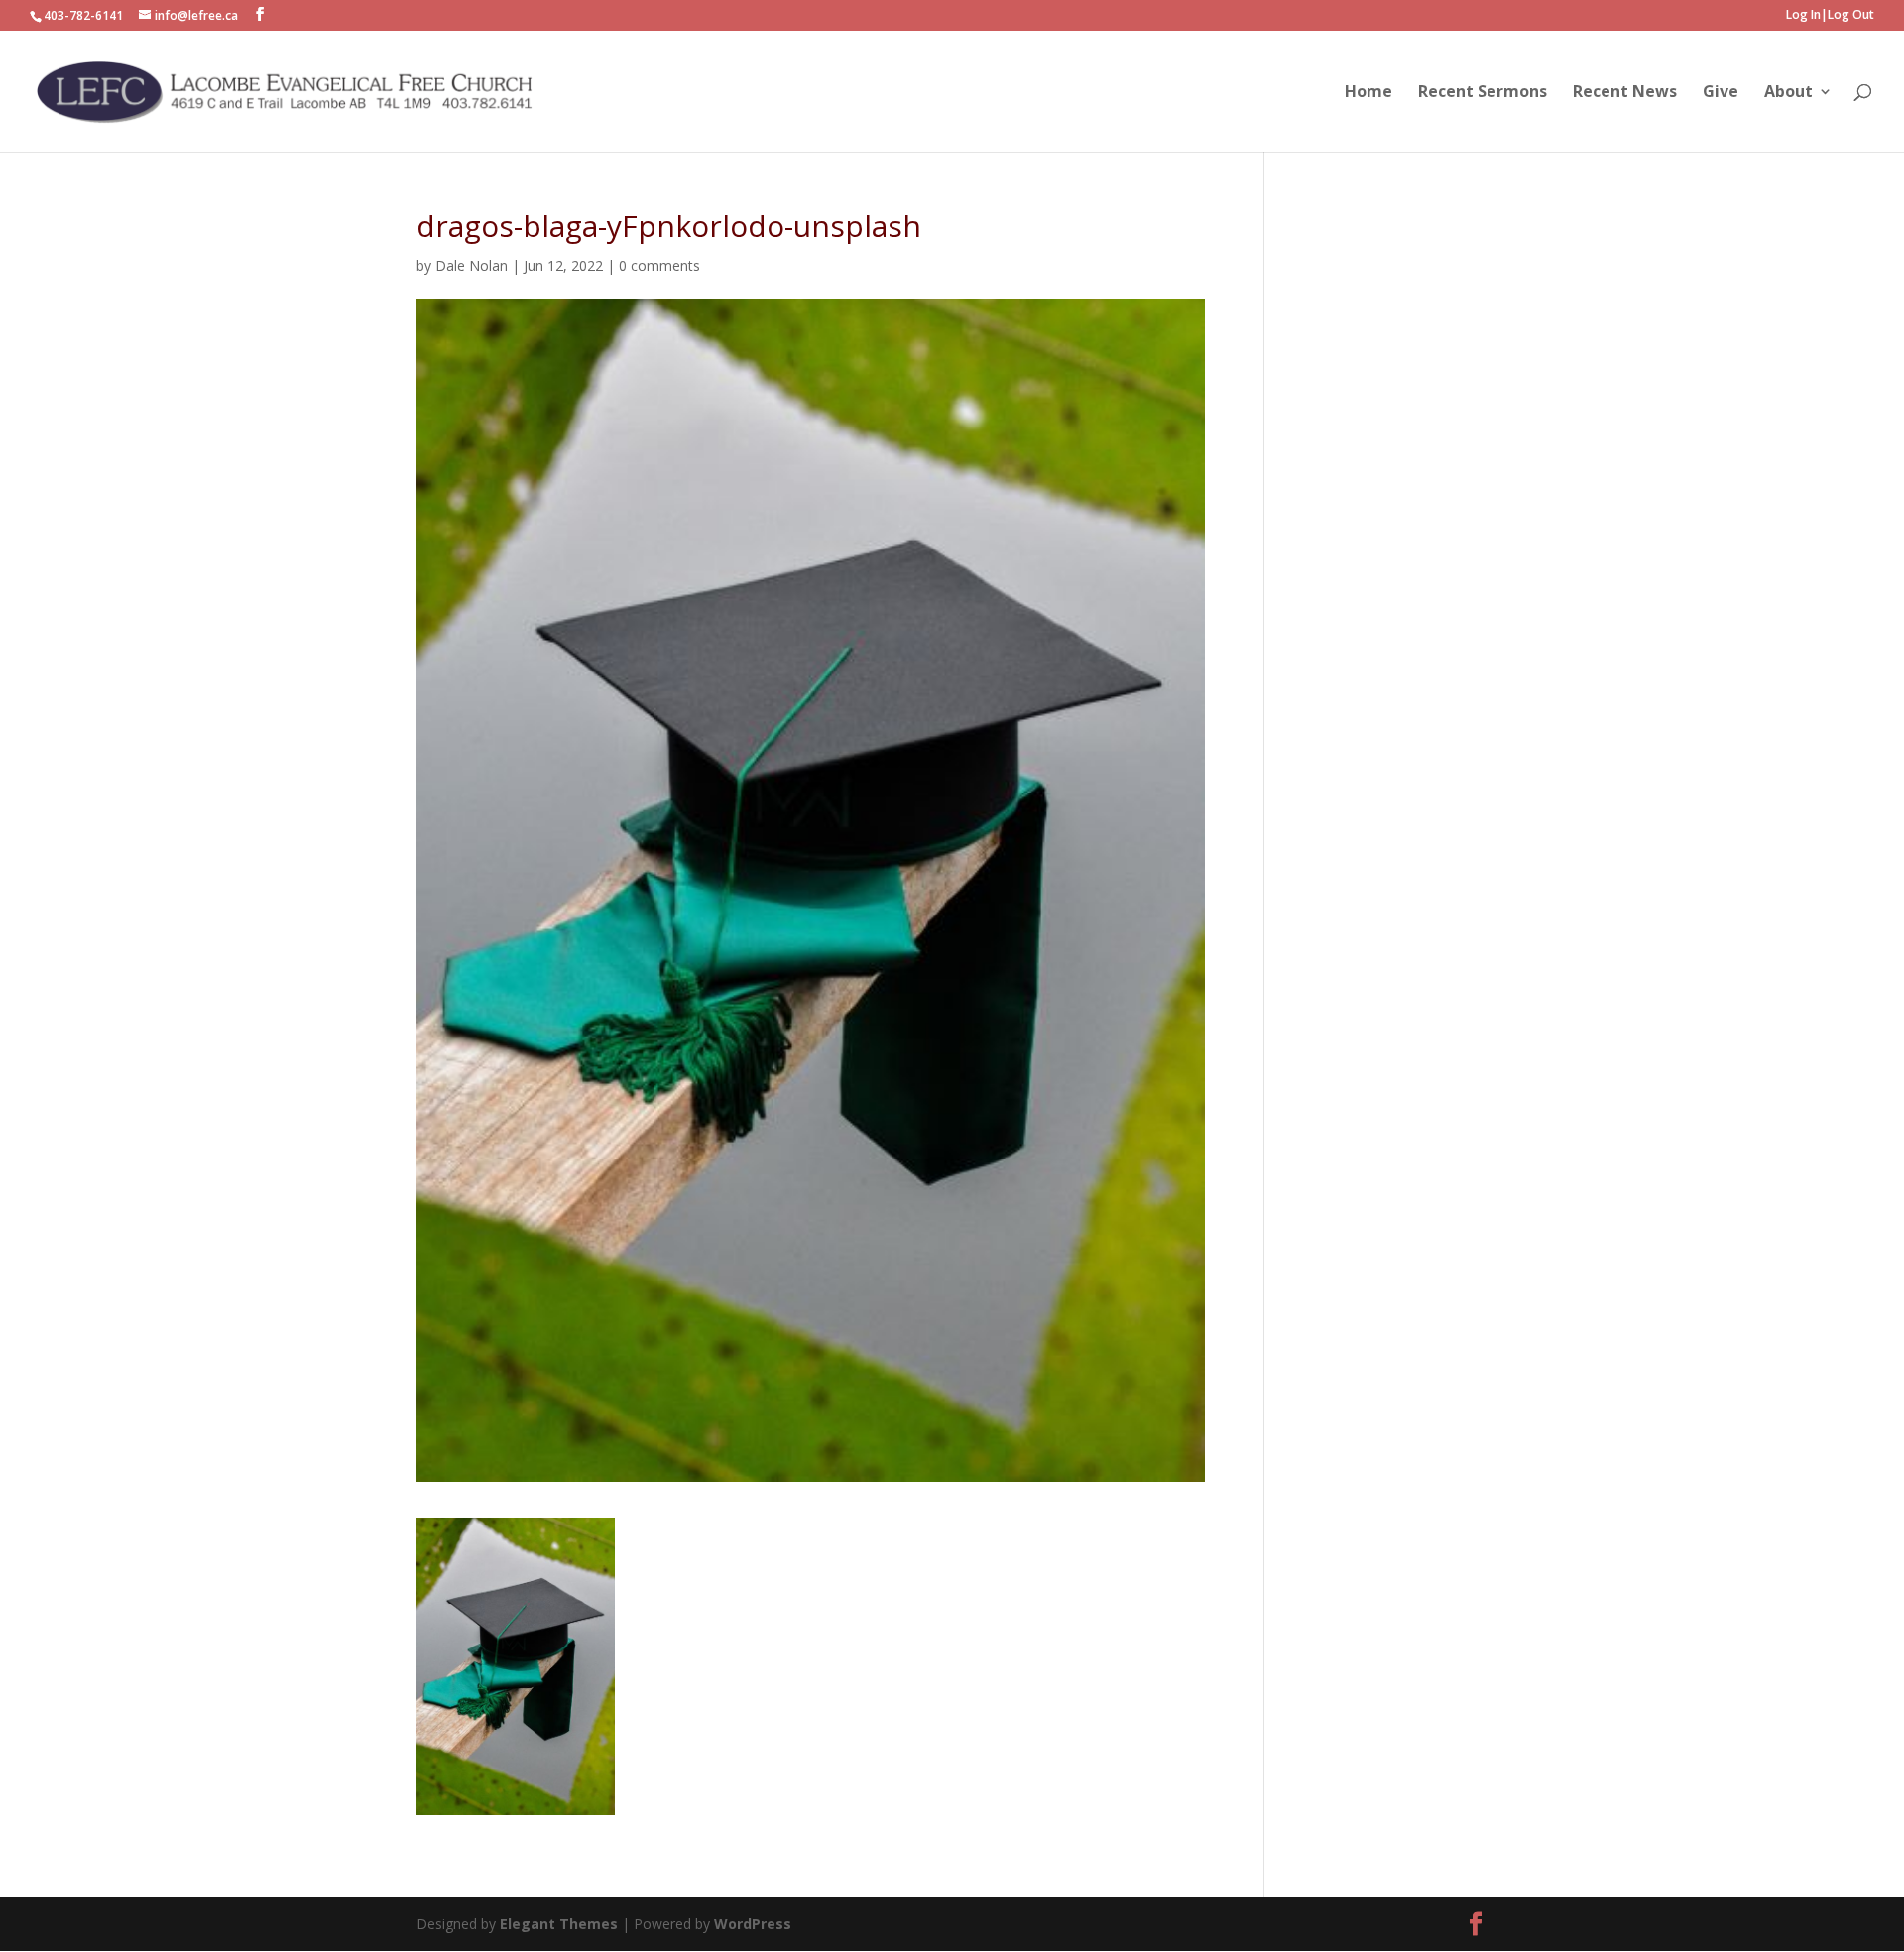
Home (1368, 93)
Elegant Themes (561, 1924)
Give (1721, 93)
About (1788, 93)
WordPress (753, 1924)
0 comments (659, 265)
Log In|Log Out (1830, 16)
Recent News (1625, 93)
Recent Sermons (1483, 93)
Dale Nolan (472, 265)
